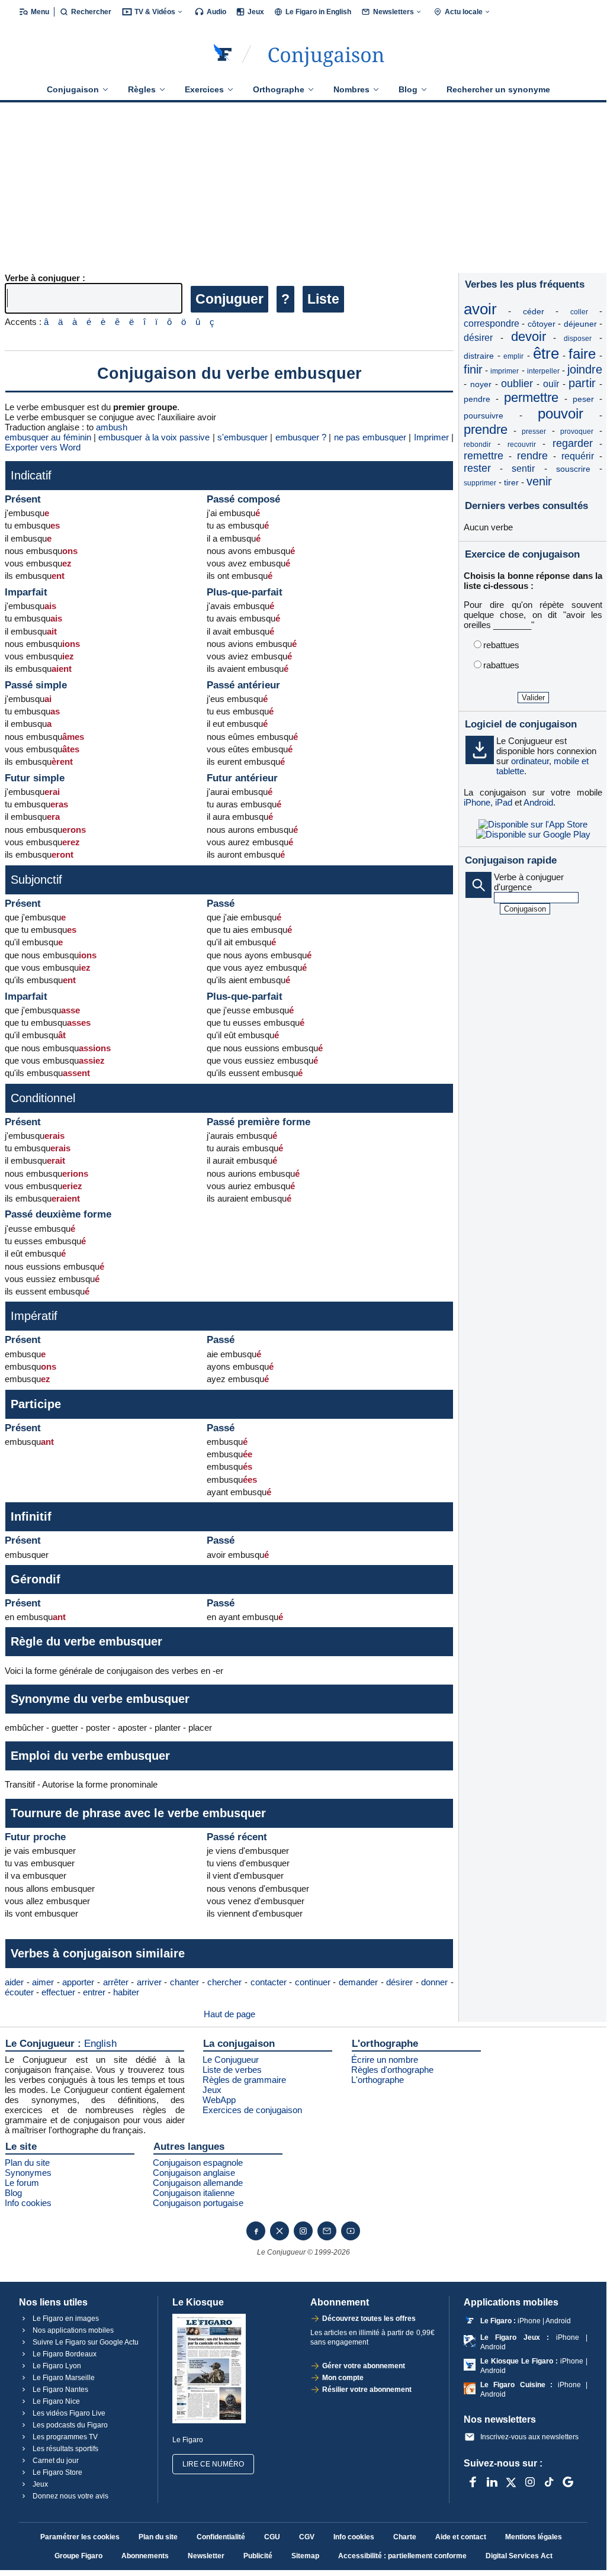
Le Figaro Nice (55, 2401)
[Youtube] (351, 2231)
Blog (408, 89)
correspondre (492, 323)
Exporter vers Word (43, 447)
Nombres (351, 89)
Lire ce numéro (213, 2464)
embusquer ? (301, 437)
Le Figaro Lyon (56, 2366)
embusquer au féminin (48, 437)
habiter (126, 1992)
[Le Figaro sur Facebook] (473, 2482)
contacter (269, 1982)
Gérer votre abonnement (364, 2366)
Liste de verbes (232, 2070)
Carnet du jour (55, 2461)
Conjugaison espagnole (198, 2163)
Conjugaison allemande (198, 2183)
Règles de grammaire (244, 2080)
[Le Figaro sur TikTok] (549, 2482)
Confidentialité (221, 2537)
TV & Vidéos (155, 12)
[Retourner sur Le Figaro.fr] (223, 54)
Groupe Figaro (78, 2556)
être (546, 353)
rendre (532, 456)
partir (582, 383)
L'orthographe (378, 2080)
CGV (307, 2537)
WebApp (219, 2100)
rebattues (501, 645)
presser (534, 432)
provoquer (577, 432)
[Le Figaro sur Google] (568, 2482)
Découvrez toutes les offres (369, 2319)
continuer (313, 1982)
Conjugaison (73, 89)
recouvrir (522, 445)
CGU (272, 2537)
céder (534, 311)
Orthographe (279, 89)
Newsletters (394, 12)
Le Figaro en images (65, 2319)
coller (579, 312)
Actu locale (464, 12)
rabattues (501, 665)
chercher (224, 1982)
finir (473, 369)
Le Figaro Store (57, 2472)
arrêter (116, 1982)
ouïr (551, 384)
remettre (484, 456)
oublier (517, 384)
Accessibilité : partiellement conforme (402, 2556)
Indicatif (31, 475)
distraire (479, 356)
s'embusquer (243, 437)
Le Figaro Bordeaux (64, 2354)
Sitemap (305, 2556)
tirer (511, 482)
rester (477, 468)
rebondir (477, 445)
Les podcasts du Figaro (69, 2425)
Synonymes (28, 2173)
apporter (78, 1982)
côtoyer (542, 324)
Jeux (256, 12)
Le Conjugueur (231, 2060)
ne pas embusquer (370, 437)
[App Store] (533, 824)
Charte (405, 2537)
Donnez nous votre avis (70, 2496)
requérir (578, 456)
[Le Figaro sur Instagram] (530, 2482)
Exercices (204, 89)
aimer (43, 1982)
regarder (573, 443)
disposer (578, 339)
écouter (19, 1992)
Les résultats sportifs (65, 2449)
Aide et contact (461, 2537)
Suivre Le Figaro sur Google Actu (85, 2342)
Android (538, 802)
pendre (477, 399)
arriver (149, 1982)
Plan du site (27, 2163)
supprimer (480, 483)
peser (583, 399)
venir (539, 481)
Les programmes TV (64, 2437)
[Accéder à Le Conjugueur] (326, 54)
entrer (94, 1992)
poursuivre (484, 416)
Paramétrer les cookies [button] (80, 2537)
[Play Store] (533, 834)
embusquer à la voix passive (154, 437)
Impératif (34, 1316)
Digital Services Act (519, 2556)
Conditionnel (43, 1098)
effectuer (58, 1992)
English (100, 2044)
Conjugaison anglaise (194, 2173)
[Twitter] (280, 2231)
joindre (585, 369)
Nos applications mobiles (72, 2330)
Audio (216, 12)
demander (358, 1982)
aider (14, 1982)
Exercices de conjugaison (252, 2110)
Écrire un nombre (385, 2060)
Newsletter (206, 2556)
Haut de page (229, 2014)
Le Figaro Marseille (63, 2378)
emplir (513, 356)
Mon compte (343, 2378)
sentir (523, 468)
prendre (486, 429)
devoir (529, 337)
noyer (481, 384)
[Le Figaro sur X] (511, 2482)
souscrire (573, 469)
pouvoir (561, 413)
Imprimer (431, 437)
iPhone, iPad (488, 802)
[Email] (327, 2231)
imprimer (505, 371)
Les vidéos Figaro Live (68, 2413)
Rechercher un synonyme (498, 89)
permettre (531, 397)
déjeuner (580, 324)
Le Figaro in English (318, 12)
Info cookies (28, 2203)
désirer (399, 1982)
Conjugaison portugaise (198, 2203)
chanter (184, 1982)
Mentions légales (534, 2537)
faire (582, 354)
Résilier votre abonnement (367, 2390)
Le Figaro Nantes (60, 2390)
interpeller (543, 371)
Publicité (258, 2556)
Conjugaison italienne (194, 2193)
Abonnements (145, 2556)
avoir (480, 309)
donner (434, 1982)
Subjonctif (36, 880)
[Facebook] (256, 2231)
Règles (142, 89)
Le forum (22, 2183)
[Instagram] (303, 2231)
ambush (112, 427)
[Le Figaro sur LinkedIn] (492, 2482)
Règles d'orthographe (392, 2070)
